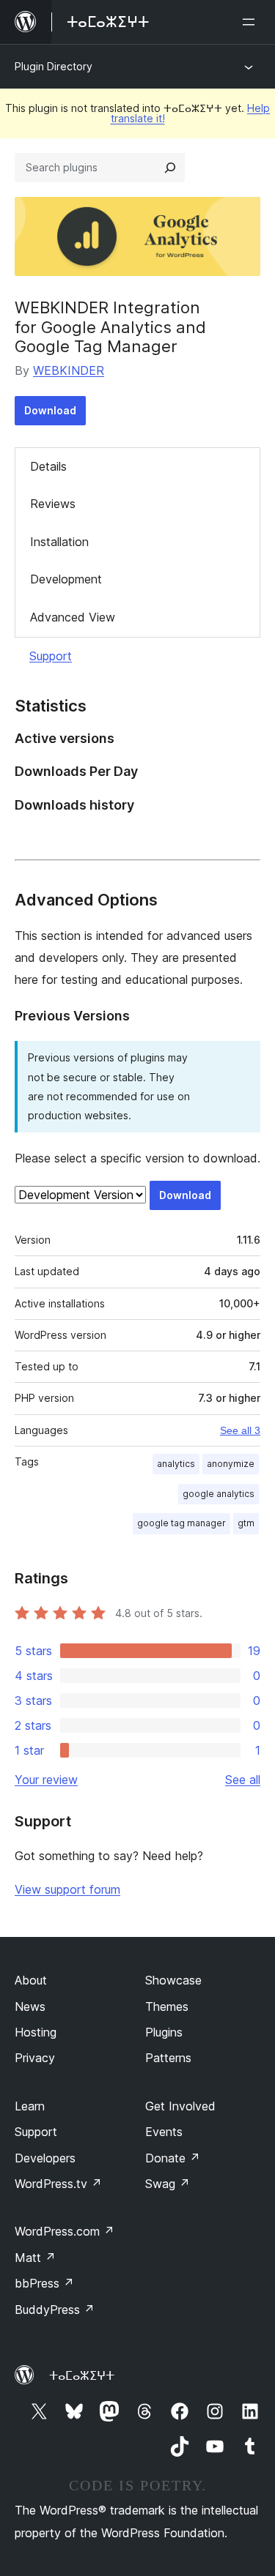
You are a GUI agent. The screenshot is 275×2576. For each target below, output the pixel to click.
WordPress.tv (58, 2184)
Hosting (36, 2032)
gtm (246, 1523)
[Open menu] (252, 22)
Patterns (168, 2058)
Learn (30, 2106)
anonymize (231, 1464)
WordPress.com (65, 2231)
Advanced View (73, 617)
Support (51, 656)
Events (164, 2132)
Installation (59, 542)
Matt (35, 2258)
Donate (173, 2158)
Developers (45, 2158)
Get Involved (180, 2106)
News (30, 2006)
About (31, 1980)
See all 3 (240, 1430)
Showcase (173, 1980)
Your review (46, 1780)
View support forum (67, 1889)
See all (243, 1780)
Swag (168, 2184)
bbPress (44, 2283)
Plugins (164, 2032)
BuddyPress (55, 2310)
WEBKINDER (69, 370)
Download (50, 410)
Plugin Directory (54, 66)
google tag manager (181, 1523)
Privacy (35, 2058)
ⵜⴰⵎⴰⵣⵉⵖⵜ (82, 2375)
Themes (167, 2006)
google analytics (219, 1494)
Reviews (53, 504)
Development (66, 579)
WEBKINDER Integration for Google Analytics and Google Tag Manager (110, 327)
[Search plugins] (170, 168)
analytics (176, 1464)
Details (48, 466)
